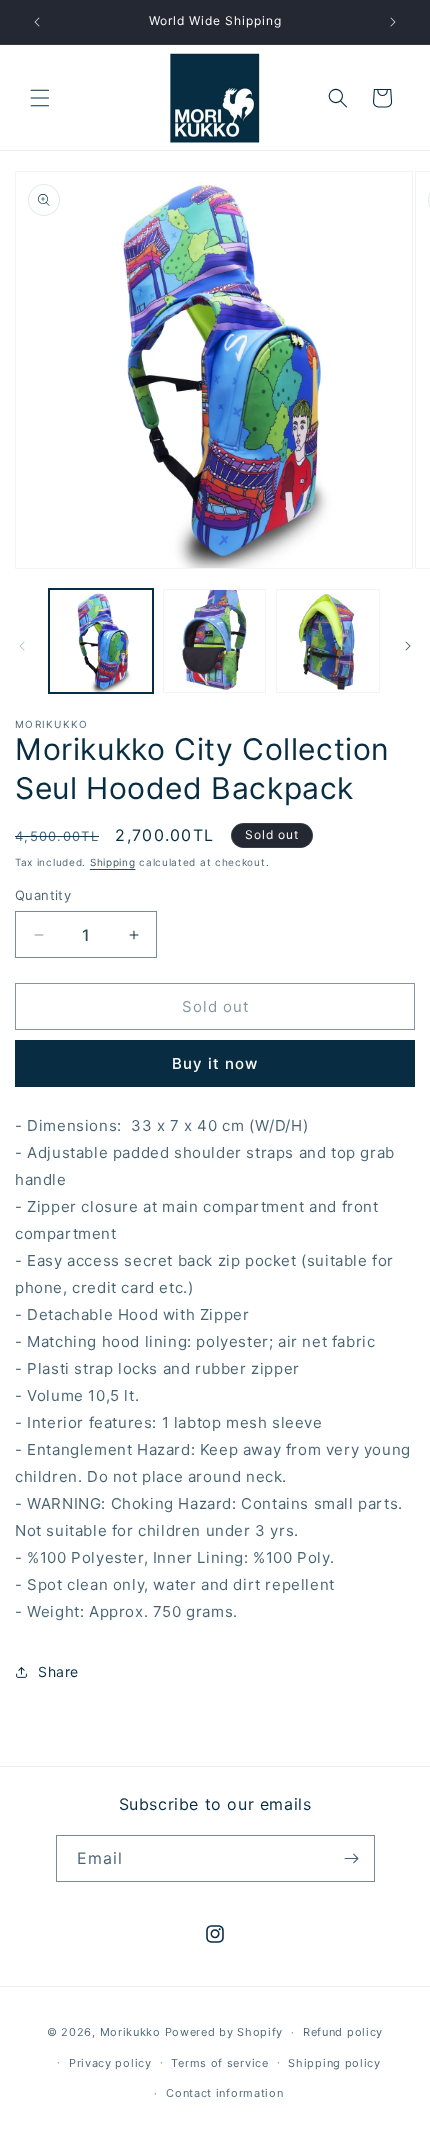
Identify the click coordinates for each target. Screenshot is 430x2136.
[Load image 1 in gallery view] (101, 641)
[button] (40, 98)
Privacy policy (110, 2063)
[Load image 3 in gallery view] (328, 641)
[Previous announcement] (37, 22)
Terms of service (219, 2063)
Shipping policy (334, 2063)
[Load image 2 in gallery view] (215, 641)
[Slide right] (408, 646)
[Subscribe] (352, 1858)
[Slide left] (22, 646)
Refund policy (343, 2032)
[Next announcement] (393, 22)
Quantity (43, 895)
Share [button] (58, 1671)
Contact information (224, 2093)
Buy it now (215, 1063)
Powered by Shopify (224, 2032)
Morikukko (130, 2032)
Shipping (113, 862)
